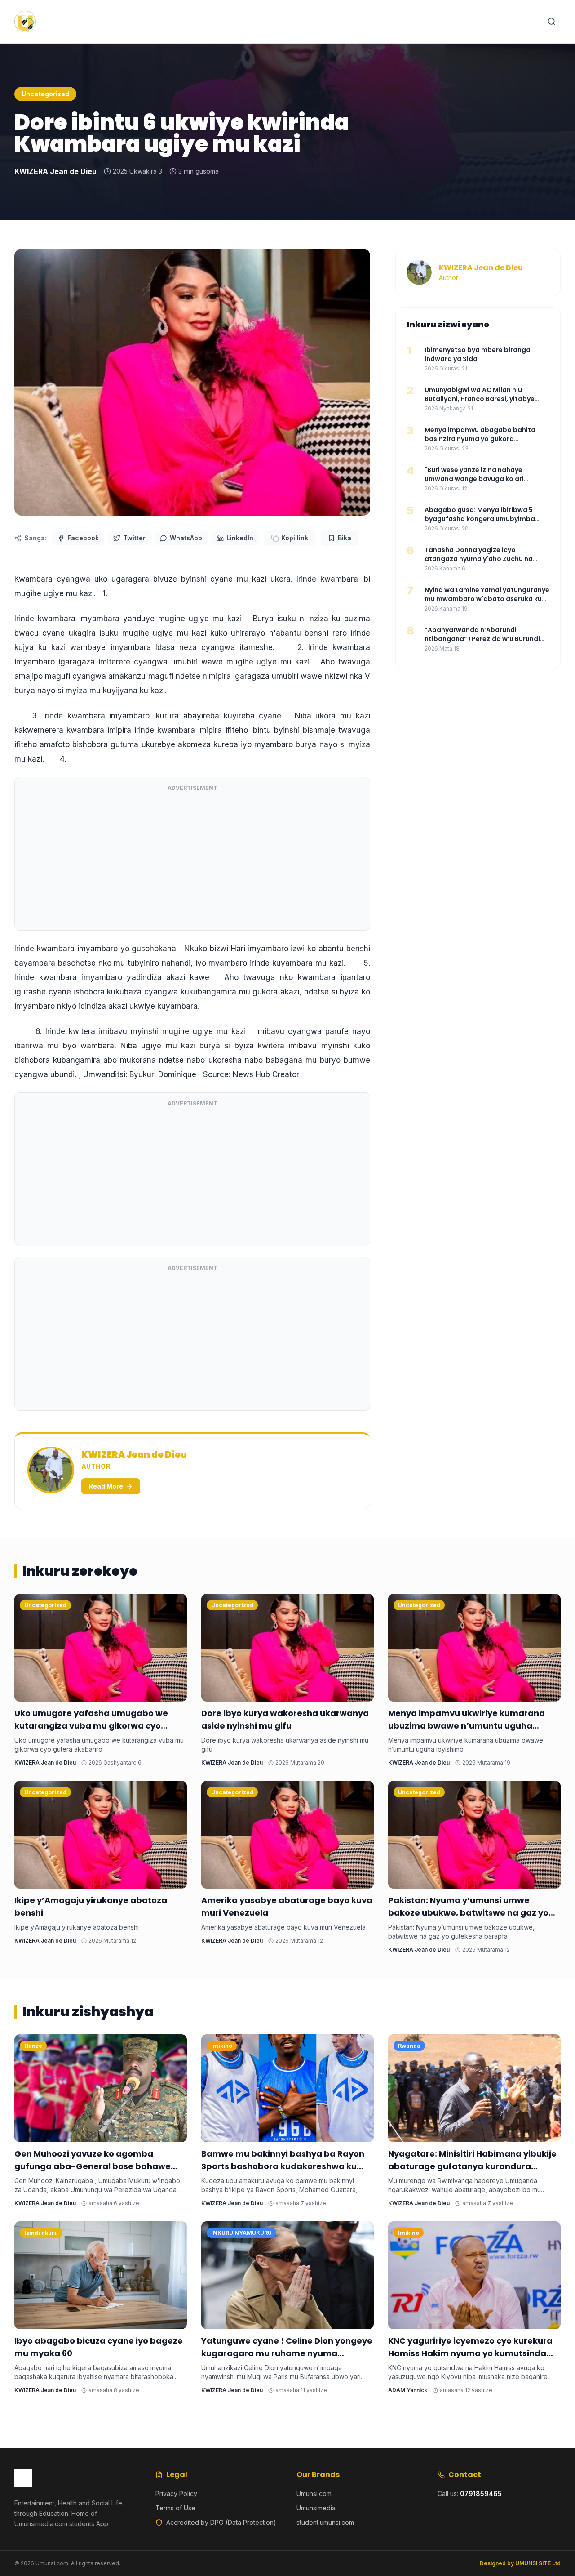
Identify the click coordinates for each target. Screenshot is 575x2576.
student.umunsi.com (325, 2522)
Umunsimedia (316, 2508)
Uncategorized (45, 94)
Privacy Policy (176, 2494)
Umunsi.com (314, 2494)
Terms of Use (175, 2508)
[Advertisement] (192, 860)
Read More (106, 1486)
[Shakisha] (552, 22)
